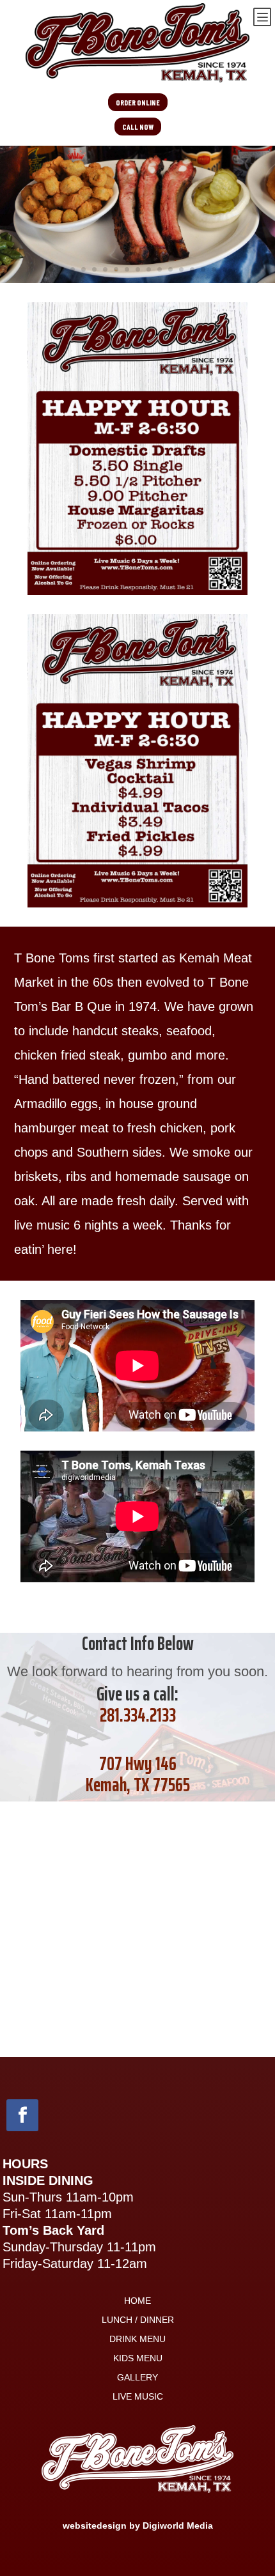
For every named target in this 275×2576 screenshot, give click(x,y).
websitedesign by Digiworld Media (138, 2526)
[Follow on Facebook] (22, 2115)
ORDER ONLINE (138, 102)
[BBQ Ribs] (137, 279)
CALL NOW (138, 127)
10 (149, 269)
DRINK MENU (137, 2339)
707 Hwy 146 (138, 1763)
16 (214, 269)
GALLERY (137, 2378)
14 (192, 269)
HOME (137, 2301)
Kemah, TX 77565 (138, 1785)
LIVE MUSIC (138, 2397)
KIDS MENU (138, 2358)
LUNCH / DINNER (138, 2320)
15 (203, 269)
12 (170, 269)
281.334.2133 (138, 1715)
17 (225, 269)
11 (160, 269)
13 (181, 269)
